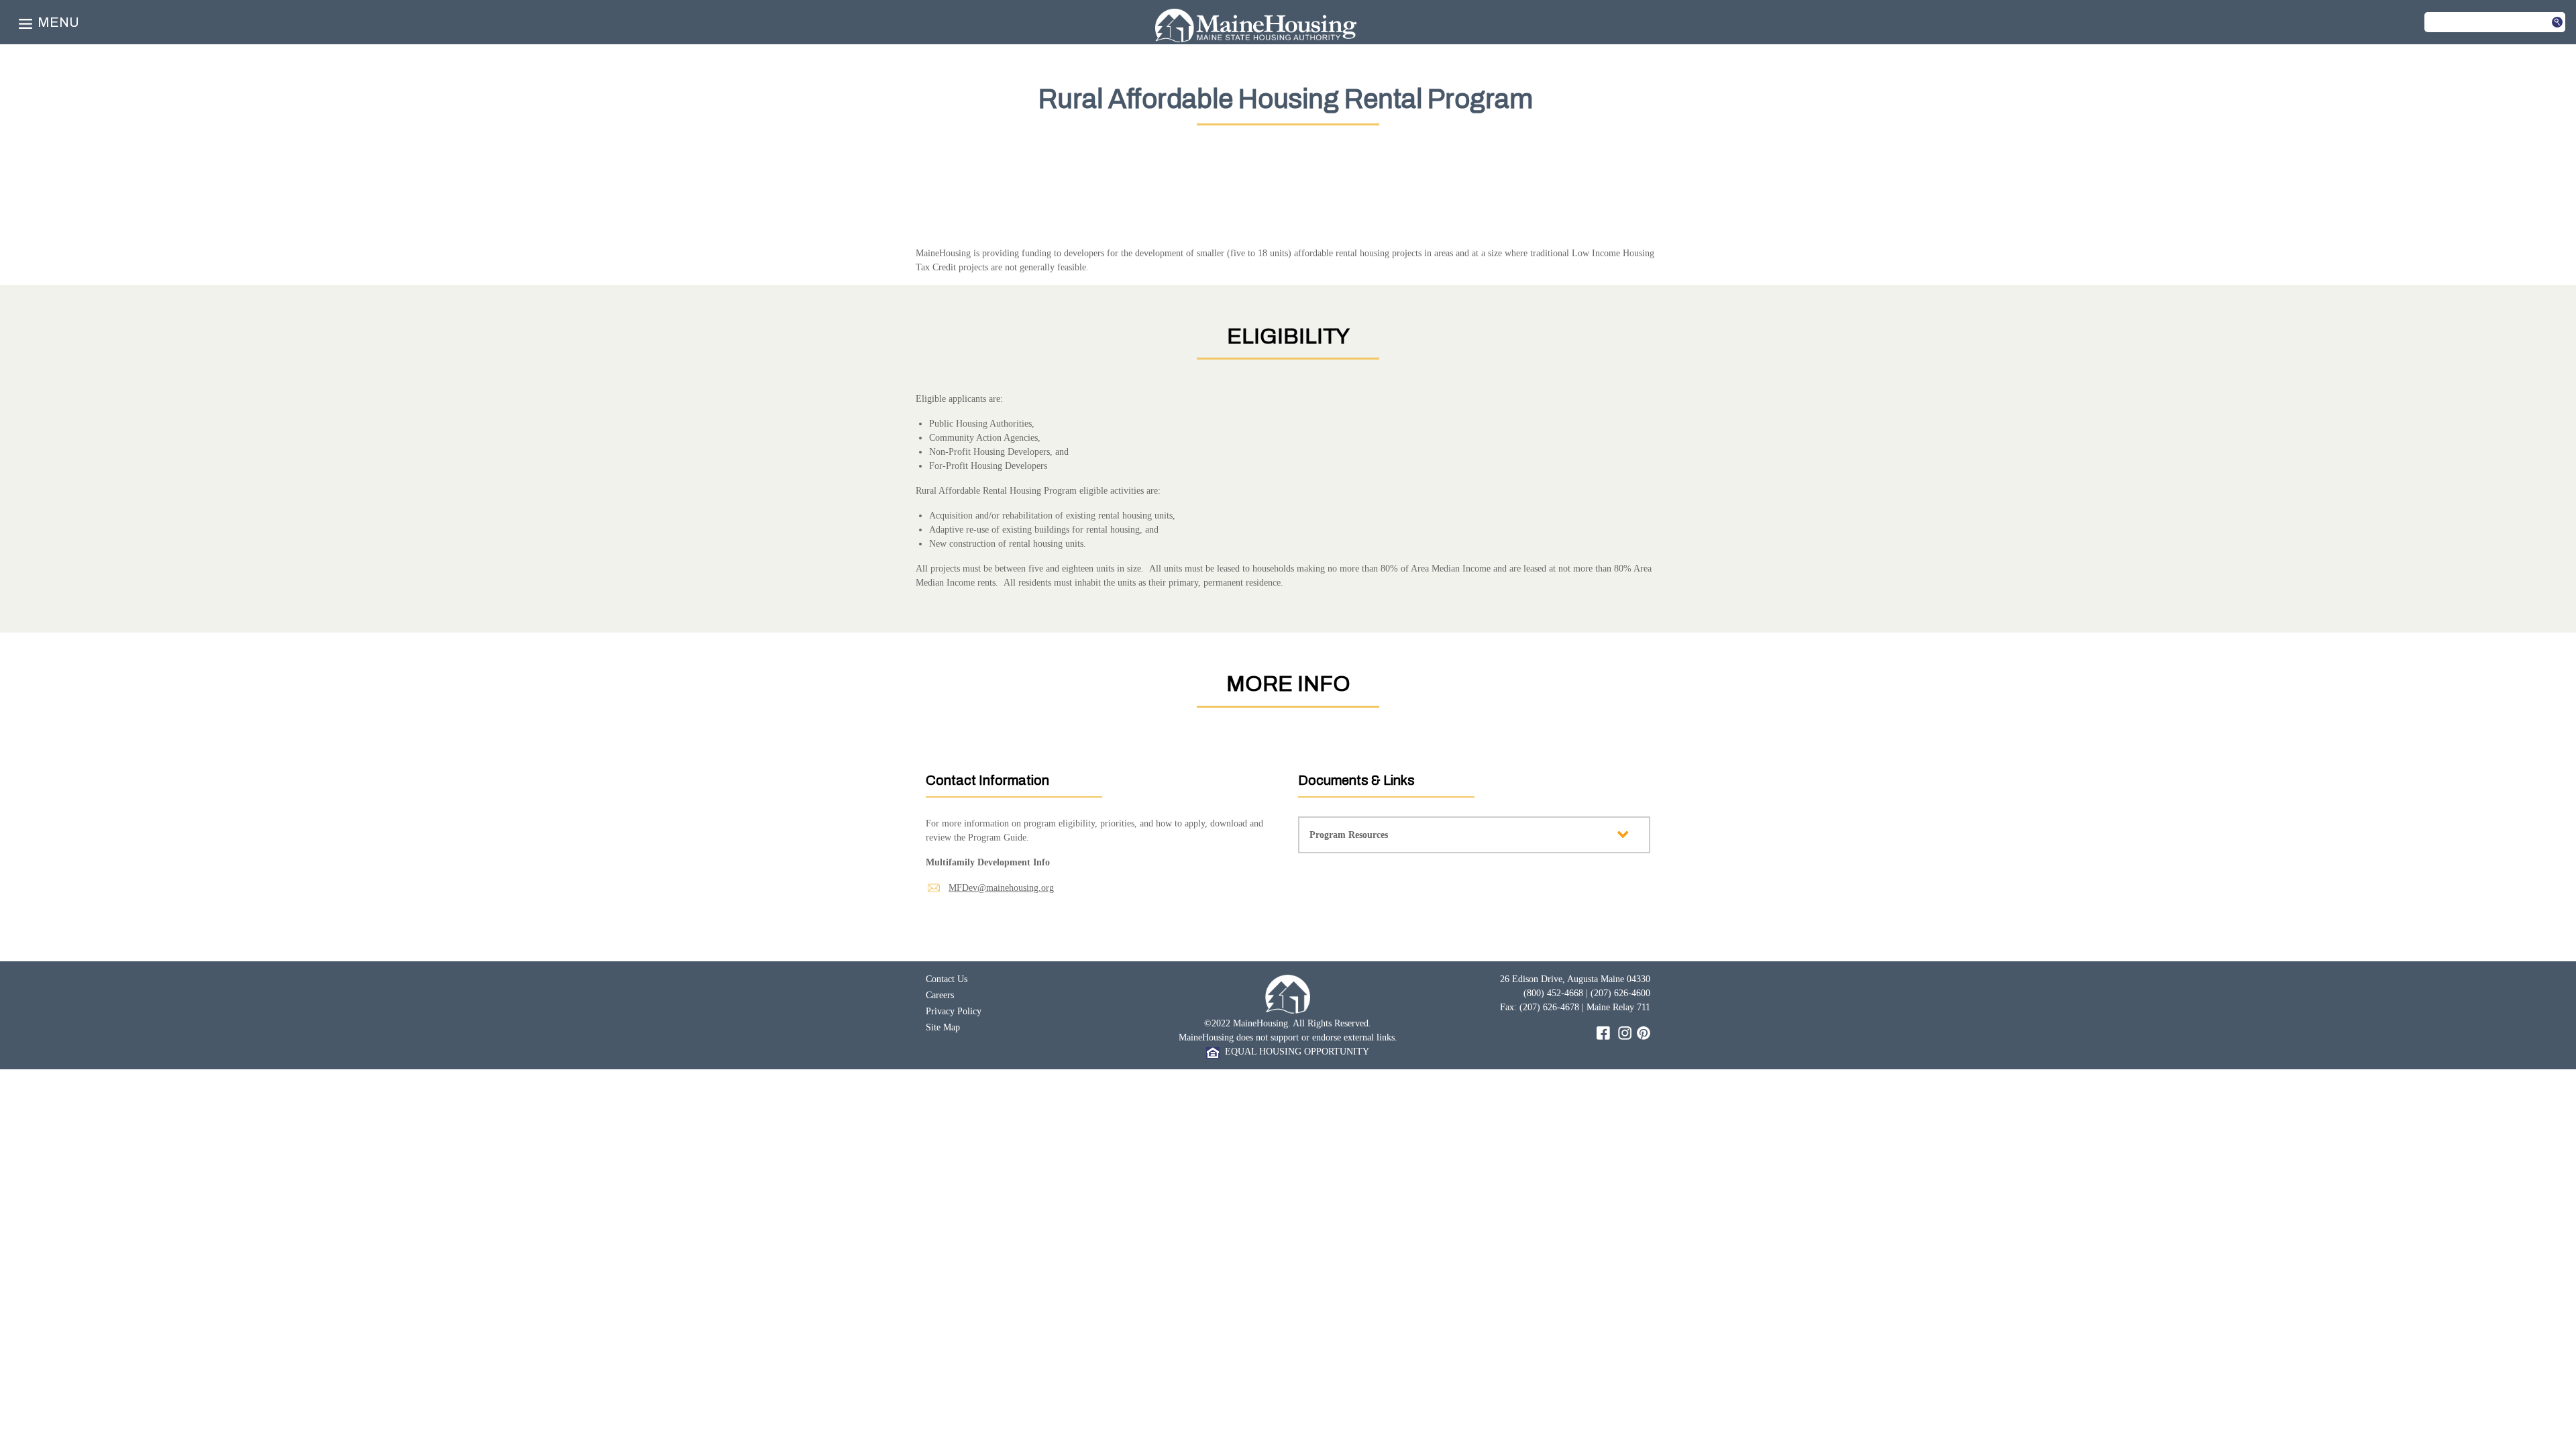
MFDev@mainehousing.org (1001, 888)
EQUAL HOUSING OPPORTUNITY (1294, 1052)
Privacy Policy (954, 1011)
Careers (940, 995)
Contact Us (947, 979)
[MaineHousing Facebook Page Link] (1603, 1032)
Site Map (943, 1027)
